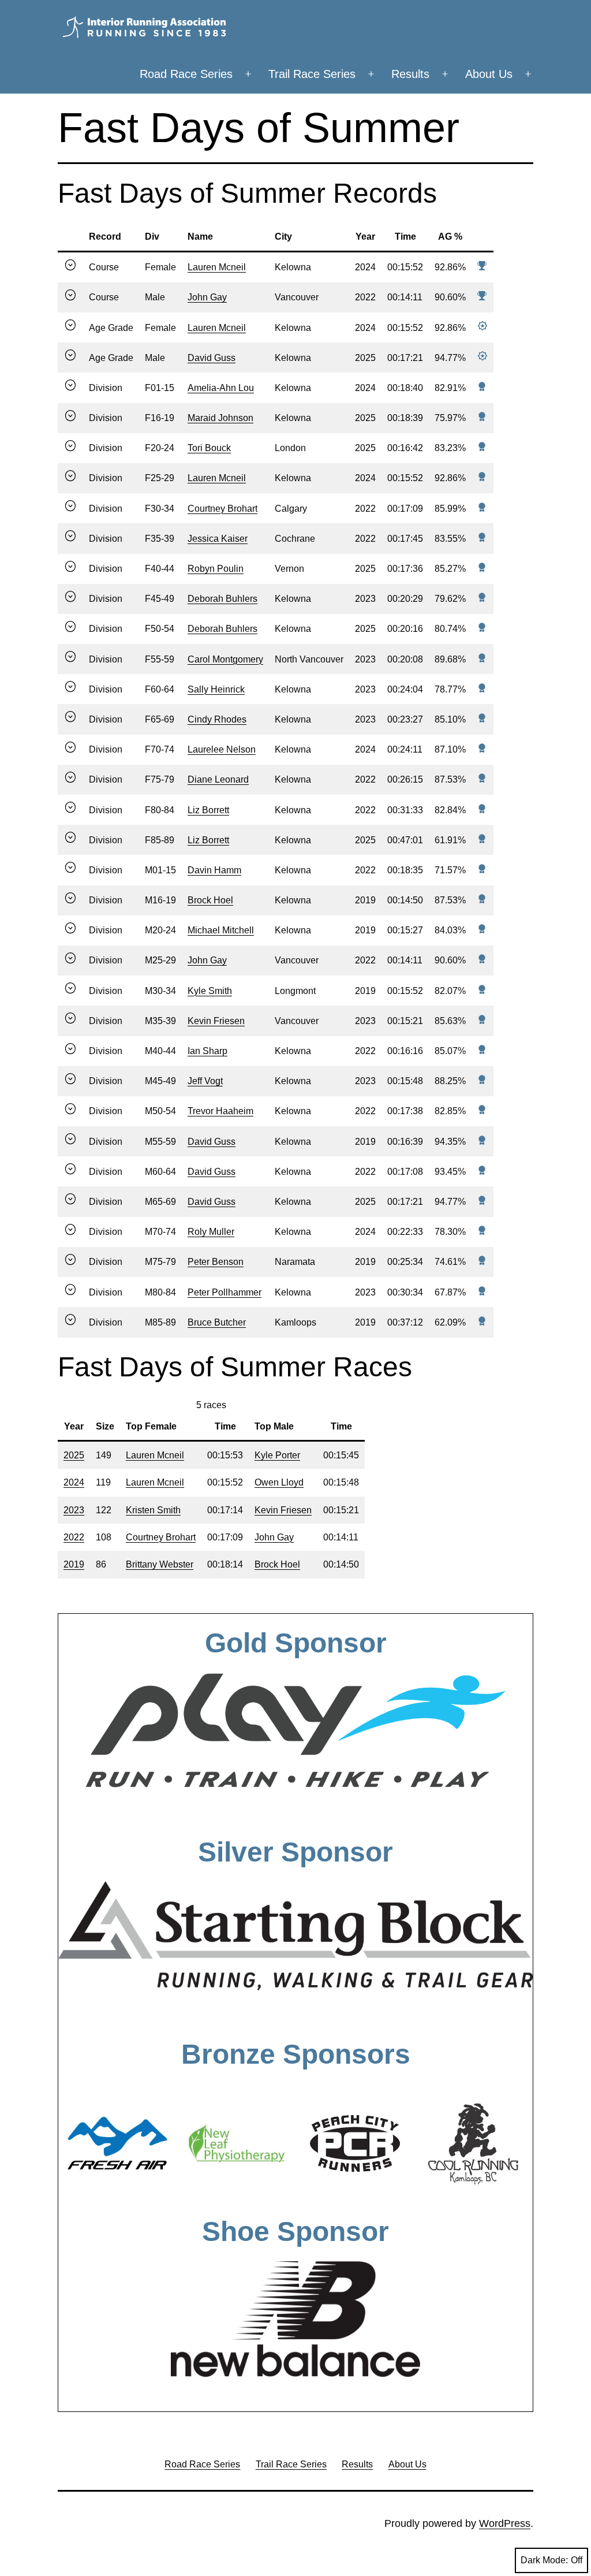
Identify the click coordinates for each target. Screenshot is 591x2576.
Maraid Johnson (220, 418)
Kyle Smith (210, 991)
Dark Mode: (544, 2560)
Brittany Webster (160, 1564)
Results (410, 74)
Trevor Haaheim (220, 1111)
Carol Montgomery (225, 659)
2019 (74, 1564)
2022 (74, 1537)
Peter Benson (216, 1262)
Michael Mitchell (221, 930)
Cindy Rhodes (217, 719)
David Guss (212, 358)
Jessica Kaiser (218, 539)
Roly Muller (211, 1232)
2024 (74, 1482)
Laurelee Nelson (222, 749)
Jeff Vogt (205, 1081)
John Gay (207, 297)
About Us (489, 74)
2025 (74, 1455)
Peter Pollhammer (225, 1292)
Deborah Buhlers (222, 599)
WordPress (505, 2523)
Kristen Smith (153, 1510)
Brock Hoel (210, 900)
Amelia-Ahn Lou (221, 388)
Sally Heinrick (216, 689)
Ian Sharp (207, 1051)
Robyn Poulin (216, 569)
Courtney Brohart (222, 509)
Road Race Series (186, 74)
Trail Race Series (312, 74)
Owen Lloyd (279, 1482)
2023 (74, 1510)
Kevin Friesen (216, 1021)
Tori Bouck (209, 448)
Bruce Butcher (217, 1322)
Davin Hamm (214, 870)
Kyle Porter (277, 1455)
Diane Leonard (218, 779)
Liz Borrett (208, 810)
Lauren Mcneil (217, 267)
